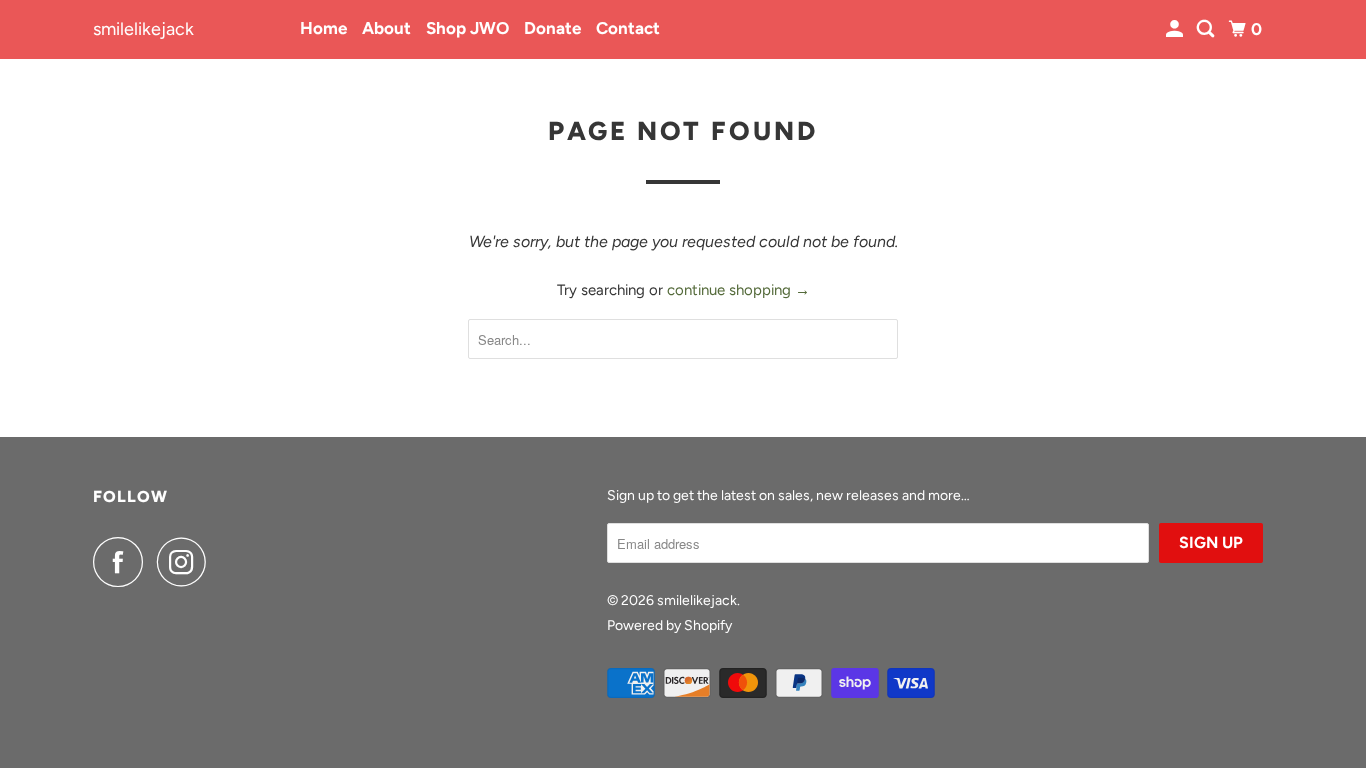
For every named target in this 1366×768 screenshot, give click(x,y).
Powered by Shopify (669, 625)
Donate (552, 28)
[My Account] (1176, 29)
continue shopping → (738, 290)
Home (323, 28)
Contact (628, 28)
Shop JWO (467, 28)
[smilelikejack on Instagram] (187, 562)
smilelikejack (143, 29)
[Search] (1207, 29)
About (386, 28)
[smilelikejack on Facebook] (123, 562)
